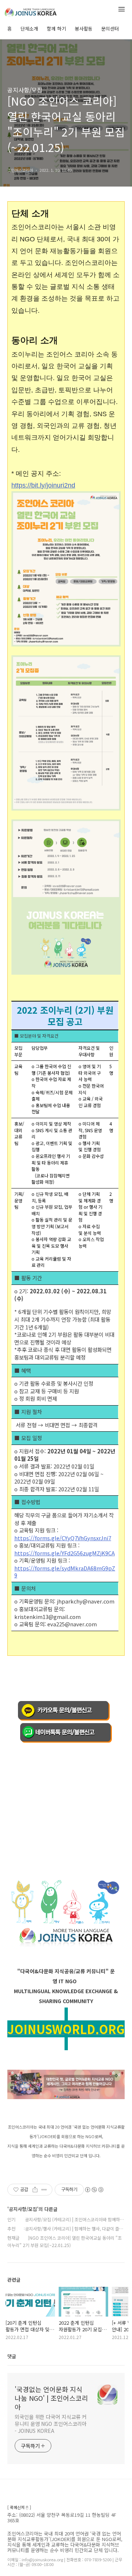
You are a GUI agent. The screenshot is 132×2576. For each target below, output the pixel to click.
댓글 (12, 2356)
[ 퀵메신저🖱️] (19, 2507)
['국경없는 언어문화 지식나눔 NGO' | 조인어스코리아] (44, 10)
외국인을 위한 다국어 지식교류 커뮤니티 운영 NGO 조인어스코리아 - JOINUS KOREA (51, 2424)
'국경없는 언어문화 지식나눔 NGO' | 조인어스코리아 (51, 2398)
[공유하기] (35, 2190)
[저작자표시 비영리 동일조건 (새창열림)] (94, 2190)
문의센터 (110, 29)
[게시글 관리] (44, 2190)
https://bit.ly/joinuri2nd (43, 485)
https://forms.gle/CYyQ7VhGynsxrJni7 (63, 1538)
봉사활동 (84, 29)
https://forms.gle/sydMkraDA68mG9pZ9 (65, 1572)
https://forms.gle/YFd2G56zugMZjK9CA (65, 1553)
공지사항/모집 (25, 90)
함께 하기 (56, 29)
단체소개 (29, 29)
